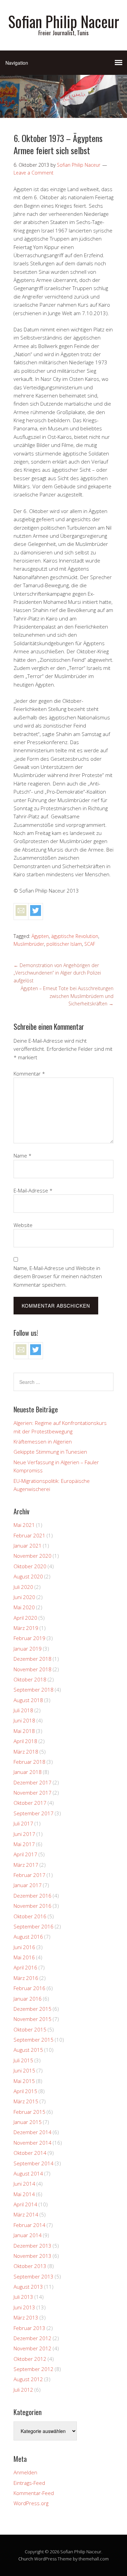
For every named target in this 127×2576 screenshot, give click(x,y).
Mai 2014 (24, 2194)
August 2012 (28, 2379)
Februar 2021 (29, 1535)
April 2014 (25, 2204)
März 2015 (26, 2101)
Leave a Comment (34, 173)
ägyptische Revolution (75, 936)
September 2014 (34, 2163)
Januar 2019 (28, 1649)
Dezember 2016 (33, 1896)
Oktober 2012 (30, 2359)
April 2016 (25, 1967)
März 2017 (26, 1865)
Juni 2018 (24, 1720)
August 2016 (28, 1937)
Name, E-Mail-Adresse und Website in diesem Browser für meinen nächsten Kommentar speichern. (58, 1276)
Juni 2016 (24, 1947)
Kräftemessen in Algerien (43, 1442)
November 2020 (33, 1556)
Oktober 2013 (30, 2266)
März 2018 (26, 1752)
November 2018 (33, 1669)
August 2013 (28, 2287)
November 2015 (33, 2019)
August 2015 (28, 2050)
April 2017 (25, 1854)
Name (23, 1156)
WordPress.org (31, 2503)
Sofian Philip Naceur (64, 21)
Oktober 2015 (30, 2029)
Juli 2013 (23, 2297)
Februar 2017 (29, 1875)
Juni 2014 (24, 2184)
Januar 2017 (28, 1885)
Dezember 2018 (33, 1659)
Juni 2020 (24, 1597)
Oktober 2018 (30, 1679)
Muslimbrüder (29, 944)
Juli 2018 (23, 1710)
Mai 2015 (24, 2081)
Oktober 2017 (30, 1803)
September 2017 (34, 1813)
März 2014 (26, 2214)
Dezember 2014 (33, 2132)
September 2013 (34, 2276)
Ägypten (40, 936)
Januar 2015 (28, 2122)
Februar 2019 (29, 1638)
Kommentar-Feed (34, 2493)
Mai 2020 (24, 1607)
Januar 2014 (28, 2235)
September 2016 (34, 1926)
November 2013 (33, 2256)
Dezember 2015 (33, 2009)
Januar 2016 (28, 1999)
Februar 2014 (29, 2225)
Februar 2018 (29, 1762)
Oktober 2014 (30, 2153)
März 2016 (26, 1978)
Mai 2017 (24, 1844)
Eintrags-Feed (29, 2483)
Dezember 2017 (33, 1782)
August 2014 (28, 2173)
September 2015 (34, 2040)
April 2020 (25, 1618)
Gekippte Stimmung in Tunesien (50, 1452)
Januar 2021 (28, 1546)
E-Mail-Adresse (33, 1190)
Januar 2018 (28, 1772)
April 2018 (25, 1741)
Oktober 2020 (30, 1566)
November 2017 (33, 1793)
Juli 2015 (23, 2060)
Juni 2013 (24, 2307)
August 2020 (28, 1576)
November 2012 (33, 2348)
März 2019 (26, 1628)
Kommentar (29, 1074)
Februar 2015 (29, 2112)
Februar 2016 (29, 1988)
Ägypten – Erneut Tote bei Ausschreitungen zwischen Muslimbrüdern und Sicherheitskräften (67, 996)
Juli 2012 (23, 2390)
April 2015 (25, 2091)
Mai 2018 (24, 1731)
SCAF (90, 944)
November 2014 (33, 2143)
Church (26, 2559)
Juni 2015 (24, 2070)
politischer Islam (64, 944)
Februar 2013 (29, 2328)
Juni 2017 (24, 1834)
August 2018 (28, 1700)
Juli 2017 (23, 1823)
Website (23, 1225)
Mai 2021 (24, 1525)
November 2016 (33, 1906)
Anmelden (25, 2472)
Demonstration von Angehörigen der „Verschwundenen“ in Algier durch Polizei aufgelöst (57, 973)
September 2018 (34, 1690)
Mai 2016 (24, 1957)
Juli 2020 (23, 1587)
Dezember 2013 (33, 2246)
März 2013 (26, 2317)
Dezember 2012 (33, 2338)
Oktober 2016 (30, 1916)
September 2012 (34, 2369)
